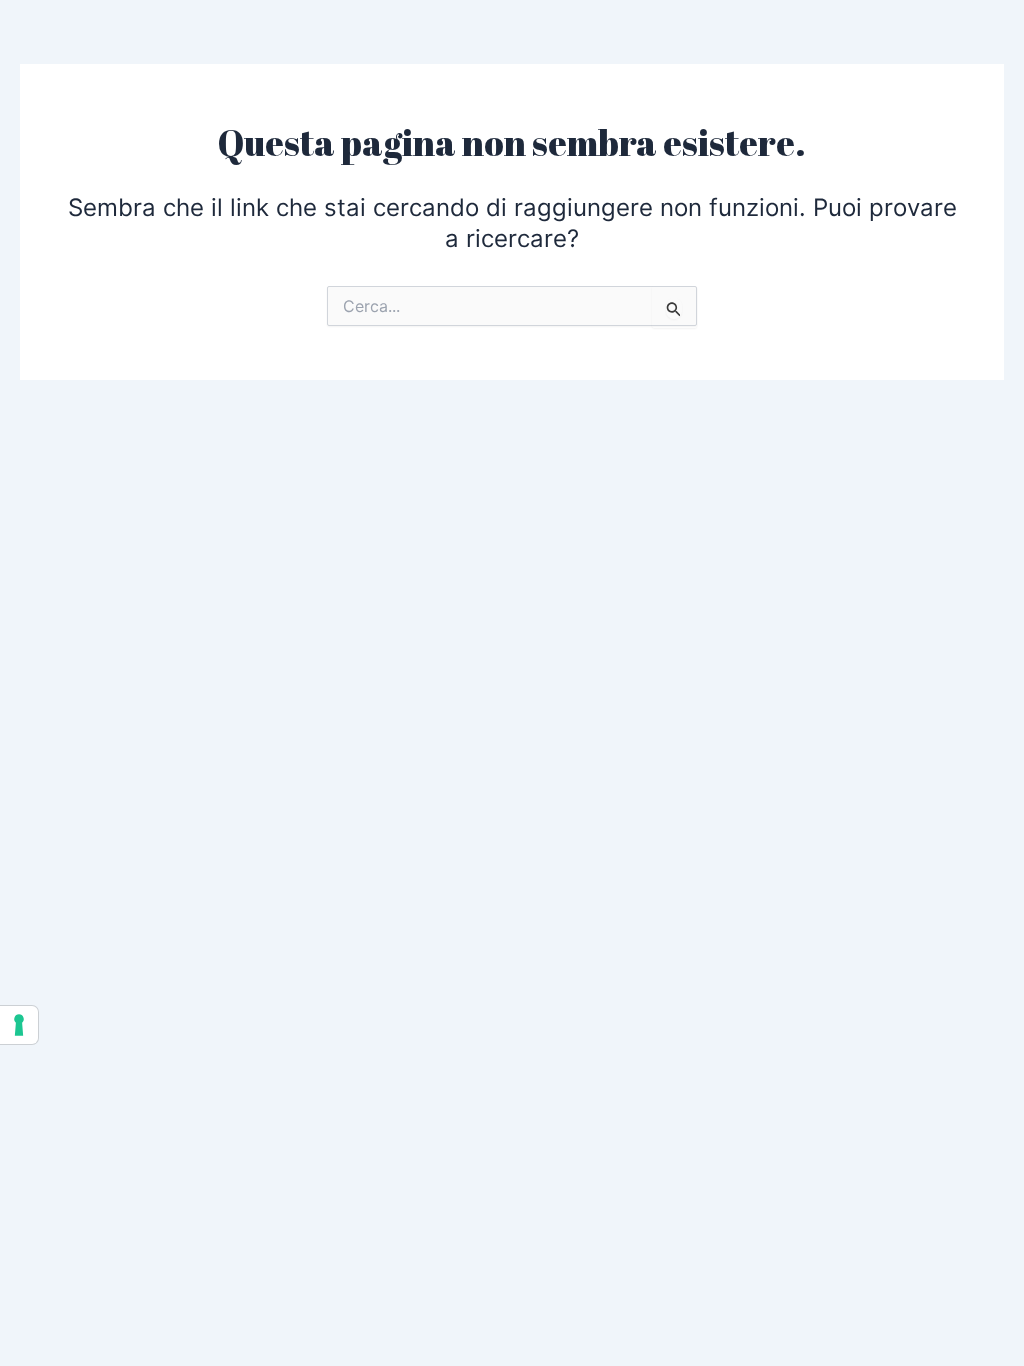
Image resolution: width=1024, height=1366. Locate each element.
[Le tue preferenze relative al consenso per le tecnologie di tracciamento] (19, 1025)
